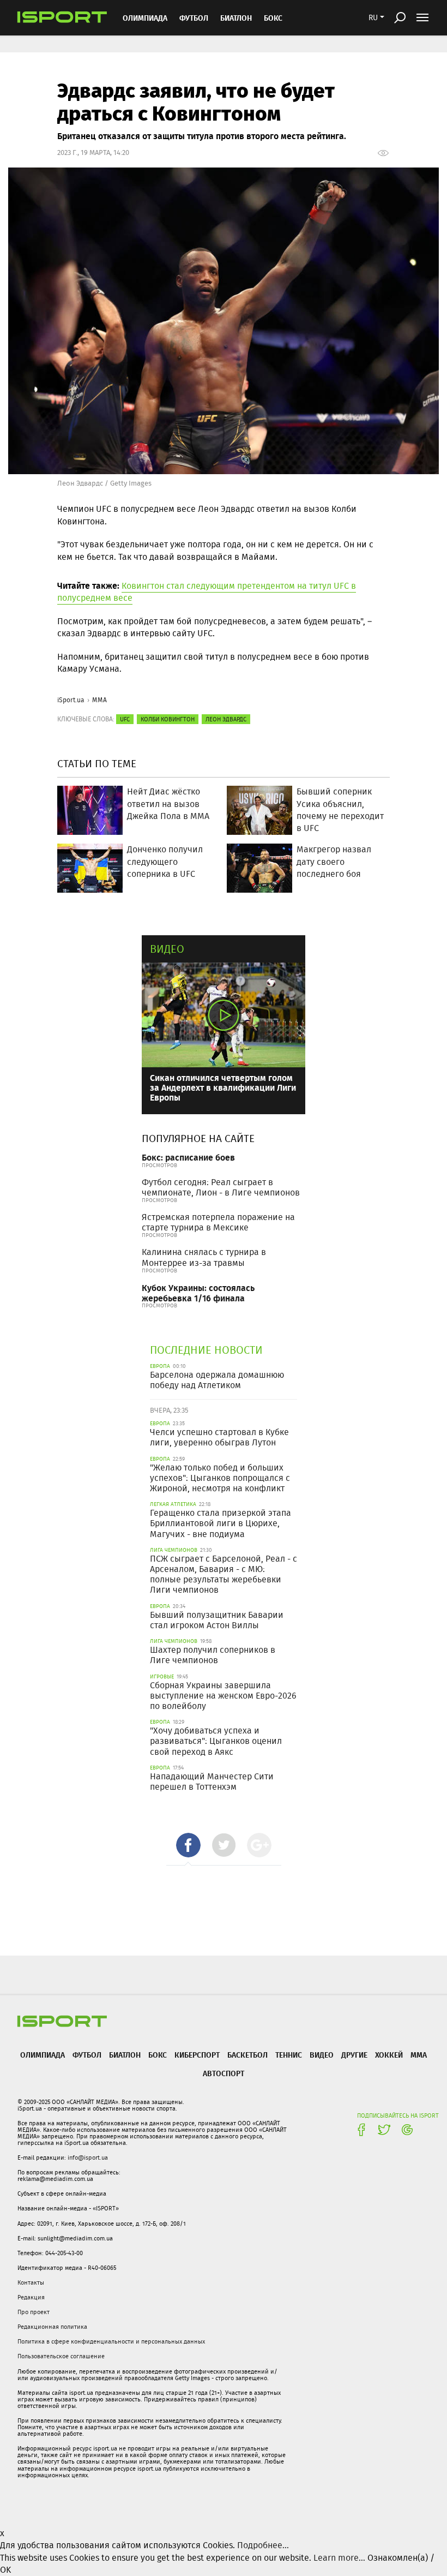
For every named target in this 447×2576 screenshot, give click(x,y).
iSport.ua (71, 700)
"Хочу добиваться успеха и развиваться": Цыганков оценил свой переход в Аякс (216, 1741)
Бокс (273, 18)
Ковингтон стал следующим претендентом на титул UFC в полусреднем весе (207, 592)
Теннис (289, 2055)
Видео (167, 949)
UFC (125, 719)
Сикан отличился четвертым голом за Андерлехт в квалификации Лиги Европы (223, 1087)
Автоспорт (224, 2073)
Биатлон (236, 18)
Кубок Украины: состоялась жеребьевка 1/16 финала (198, 1293)
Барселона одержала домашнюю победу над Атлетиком (217, 1380)
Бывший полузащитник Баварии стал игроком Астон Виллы (217, 1620)
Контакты (31, 2282)
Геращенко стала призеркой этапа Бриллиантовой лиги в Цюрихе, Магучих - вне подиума (221, 1523)
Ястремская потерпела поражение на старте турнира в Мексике (218, 1222)
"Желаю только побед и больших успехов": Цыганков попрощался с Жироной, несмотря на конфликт (220, 1478)
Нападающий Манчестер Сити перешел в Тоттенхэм (212, 1782)
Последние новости (206, 1350)
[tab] (188, 1845)
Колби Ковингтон (168, 719)
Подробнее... (263, 2545)
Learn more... (339, 2558)
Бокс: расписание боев (188, 1157)
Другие (354, 2055)
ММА (99, 700)
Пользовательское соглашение (61, 2356)
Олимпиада (145, 18)
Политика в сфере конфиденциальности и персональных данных (111, 2341)
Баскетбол (247, 2055)
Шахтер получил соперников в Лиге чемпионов (213, 1655)
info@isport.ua (88, 2157)
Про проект (34, 2312)
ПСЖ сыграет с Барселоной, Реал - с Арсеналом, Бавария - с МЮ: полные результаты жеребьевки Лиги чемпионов (224, 1574)
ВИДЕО (322, 2055)
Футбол (194, 18)
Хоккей (389, 2055)
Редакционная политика (52, 2327)
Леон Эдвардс (226, 719)
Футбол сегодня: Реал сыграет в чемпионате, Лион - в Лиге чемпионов (221, 1187)
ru (373, 17)
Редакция (31, 2297)
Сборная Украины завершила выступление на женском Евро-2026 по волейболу (223, 1696)
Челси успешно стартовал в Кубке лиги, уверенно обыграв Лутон (219, 1437)
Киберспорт (197, 2055)
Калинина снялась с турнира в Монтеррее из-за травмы (204, 1257)
